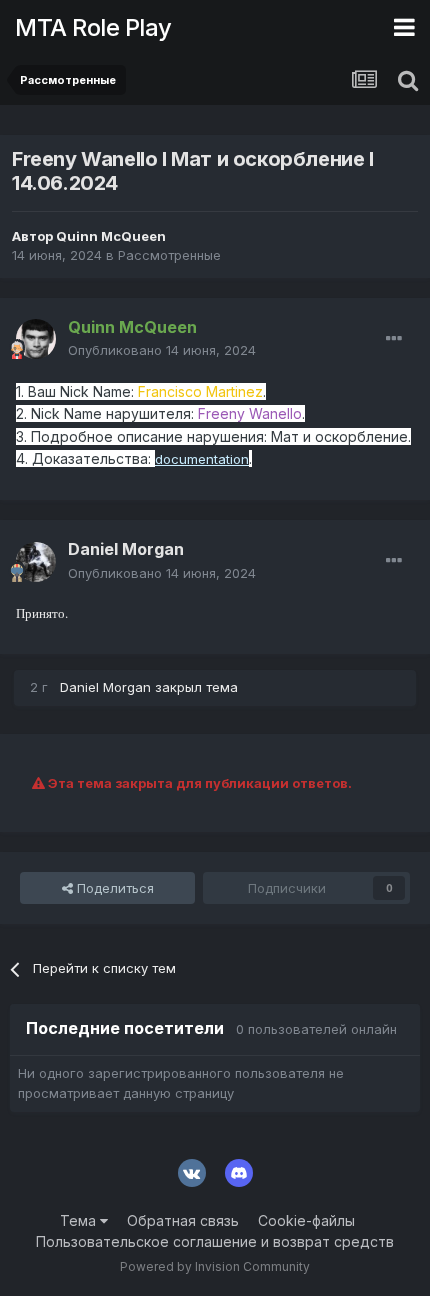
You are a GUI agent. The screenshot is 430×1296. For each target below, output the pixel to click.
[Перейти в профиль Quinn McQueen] (36, 339)
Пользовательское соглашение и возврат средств (215, 1241)
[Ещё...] (394, 339)
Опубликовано (162, 350)
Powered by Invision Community (215, 1266)
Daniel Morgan (126, 549)
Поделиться (113, 888)
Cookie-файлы (306, 1220)
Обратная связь (183, 1220)
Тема (80, 1220)
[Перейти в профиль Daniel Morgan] (36, 562)
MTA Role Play (93, 27)
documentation (202, 459)
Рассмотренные (169, 255)
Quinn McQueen (111, 236)
